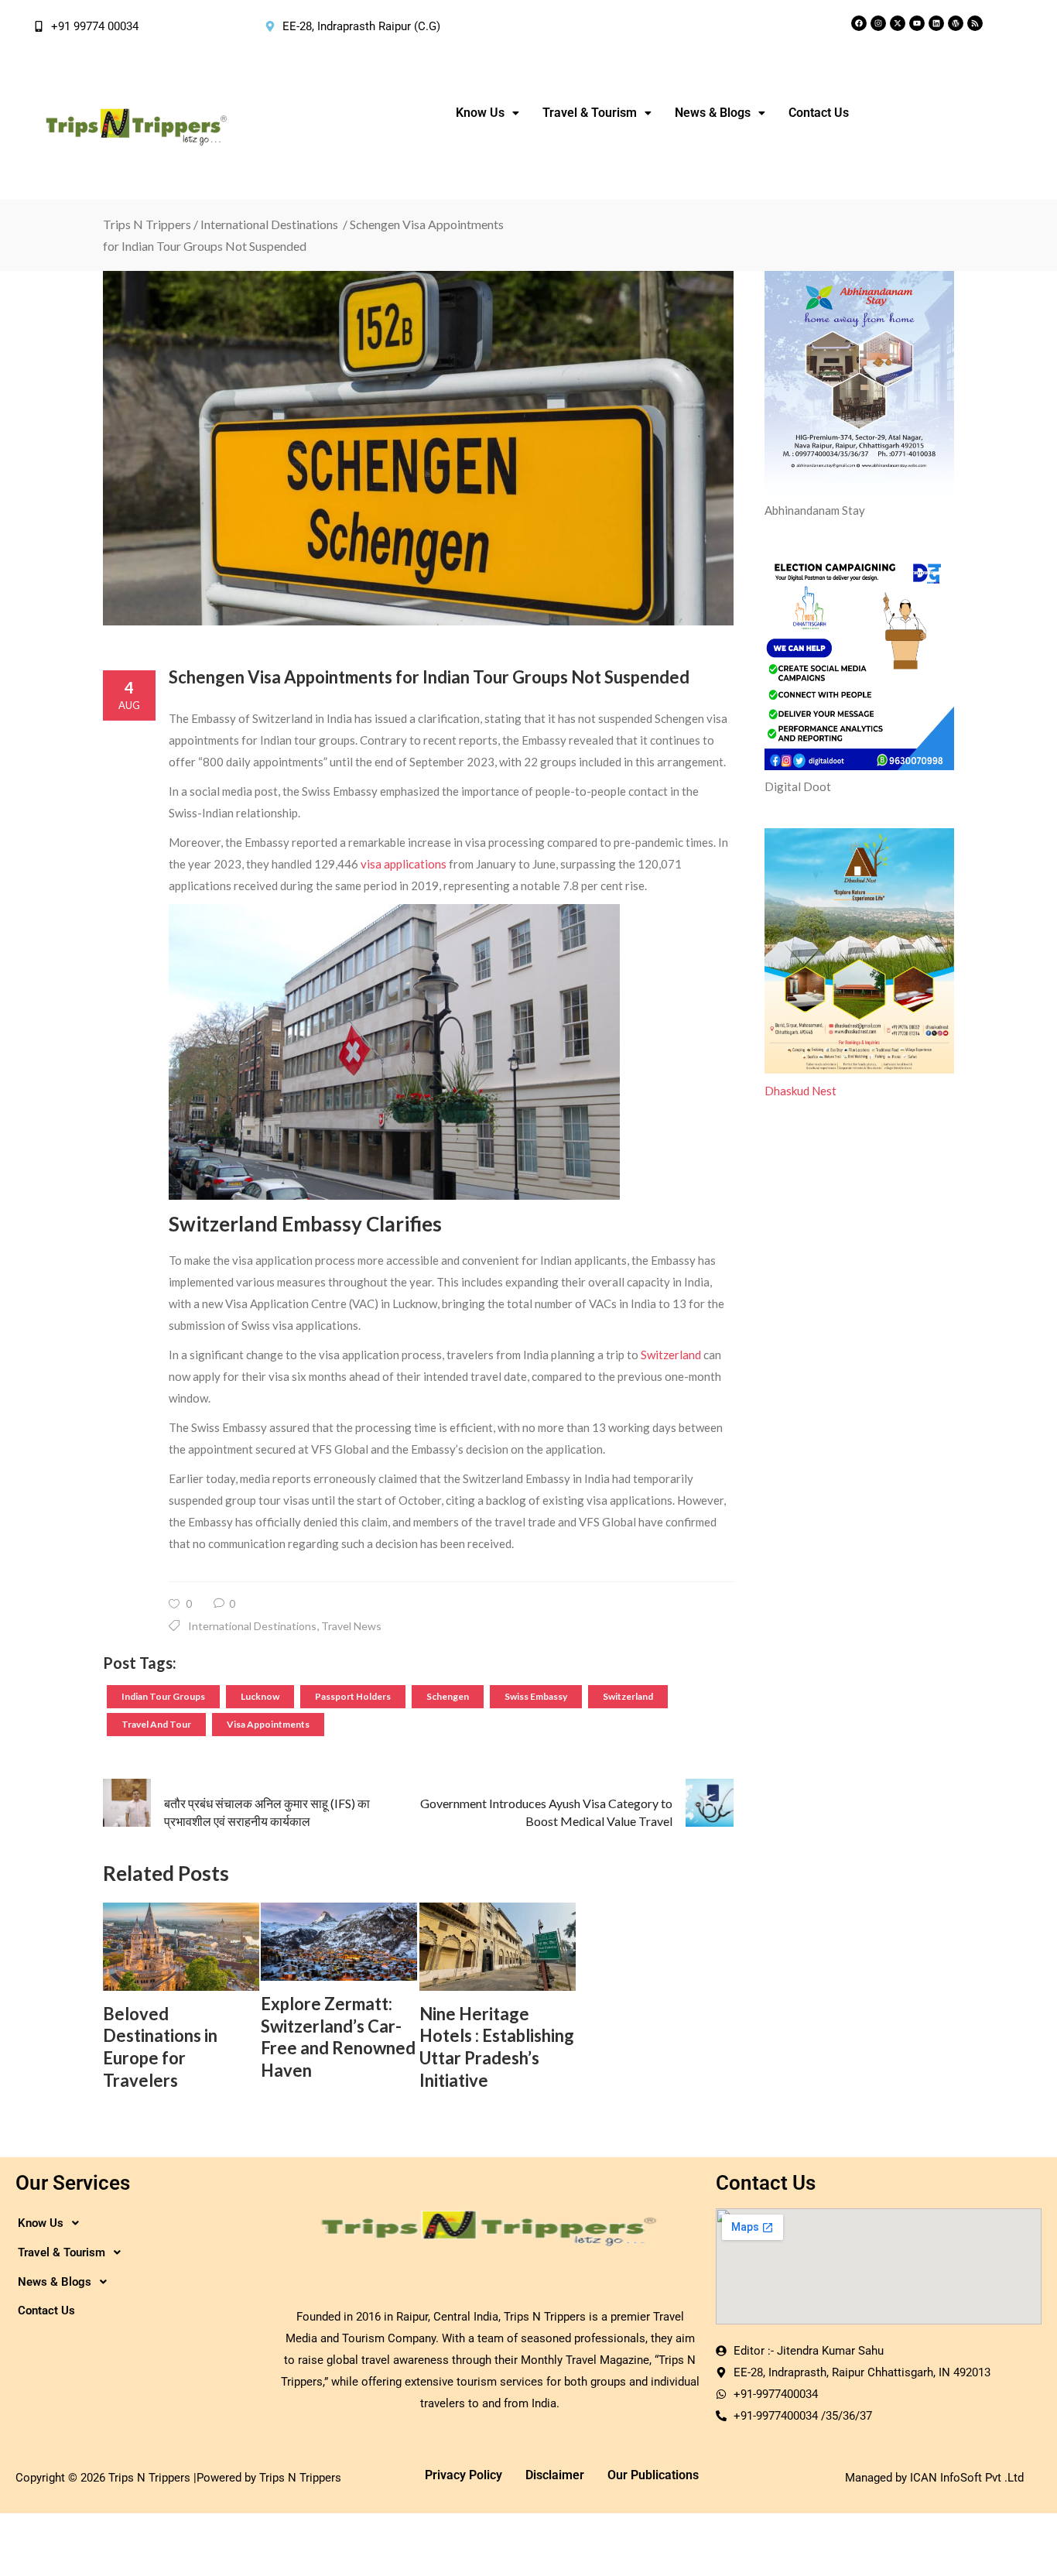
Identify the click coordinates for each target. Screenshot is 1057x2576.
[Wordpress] (956, 23)
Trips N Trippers (147, 224)
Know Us (480, 113)
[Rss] (975, 23)
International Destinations (269, 224)
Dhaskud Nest (800, 1091)
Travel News (351, 1626)
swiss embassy (536, 1696)
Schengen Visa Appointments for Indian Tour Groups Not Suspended (429, 677)
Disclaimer (555, 2475)
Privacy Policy (464, 2475)
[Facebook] (859, 23)
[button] (487, 113)
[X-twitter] (898, 23)
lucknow (260, 1696)
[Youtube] (917, 23)
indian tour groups (163, 1696)
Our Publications (653, 2475)
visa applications (404, 864)
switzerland (628, 1696)
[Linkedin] (936, 23)
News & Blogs (713, 113)
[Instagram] (878, 23)
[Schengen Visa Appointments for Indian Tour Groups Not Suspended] (418, 448)
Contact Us (819, 113)
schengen (448, 1696)
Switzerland (671, 1355)
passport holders (353, 1696)
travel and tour (156, 1724)
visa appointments (268, 1724)
